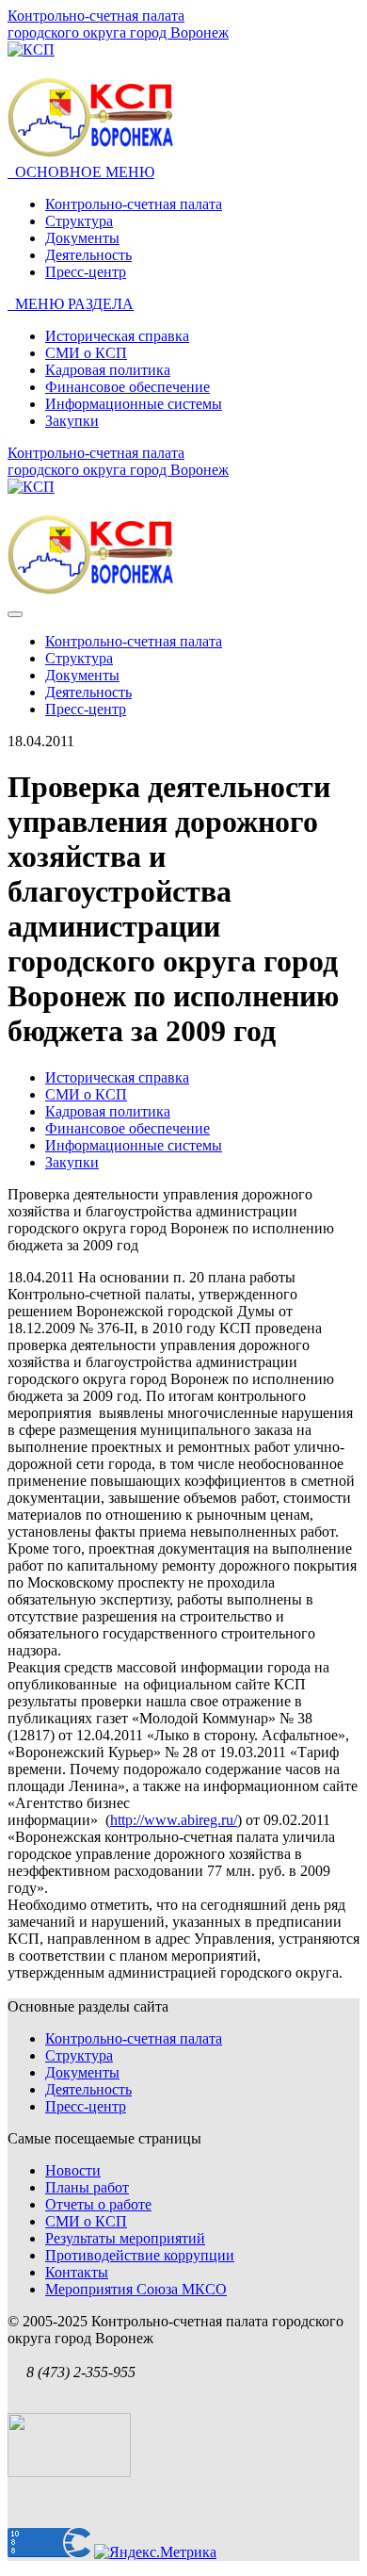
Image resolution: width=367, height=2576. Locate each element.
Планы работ (87, 2187)
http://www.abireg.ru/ (174, 1820)
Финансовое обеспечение (128, 387)
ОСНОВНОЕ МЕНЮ (81, 172)
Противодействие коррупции (140, 2255)
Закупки (72, 421)
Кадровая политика (108, 370)
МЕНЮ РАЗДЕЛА (71, 304)
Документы (82, 238)
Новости (73, 2170)
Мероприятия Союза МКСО (136, 2289)
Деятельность (88, 255)
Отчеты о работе (98, 2204)
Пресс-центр (86, 272)
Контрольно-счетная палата (134, 204)
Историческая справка (117, 336)
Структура (79, 221)
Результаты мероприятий (125, 2238)
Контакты (77, 2272)
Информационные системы (134, 404)
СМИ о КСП (86, 353)
